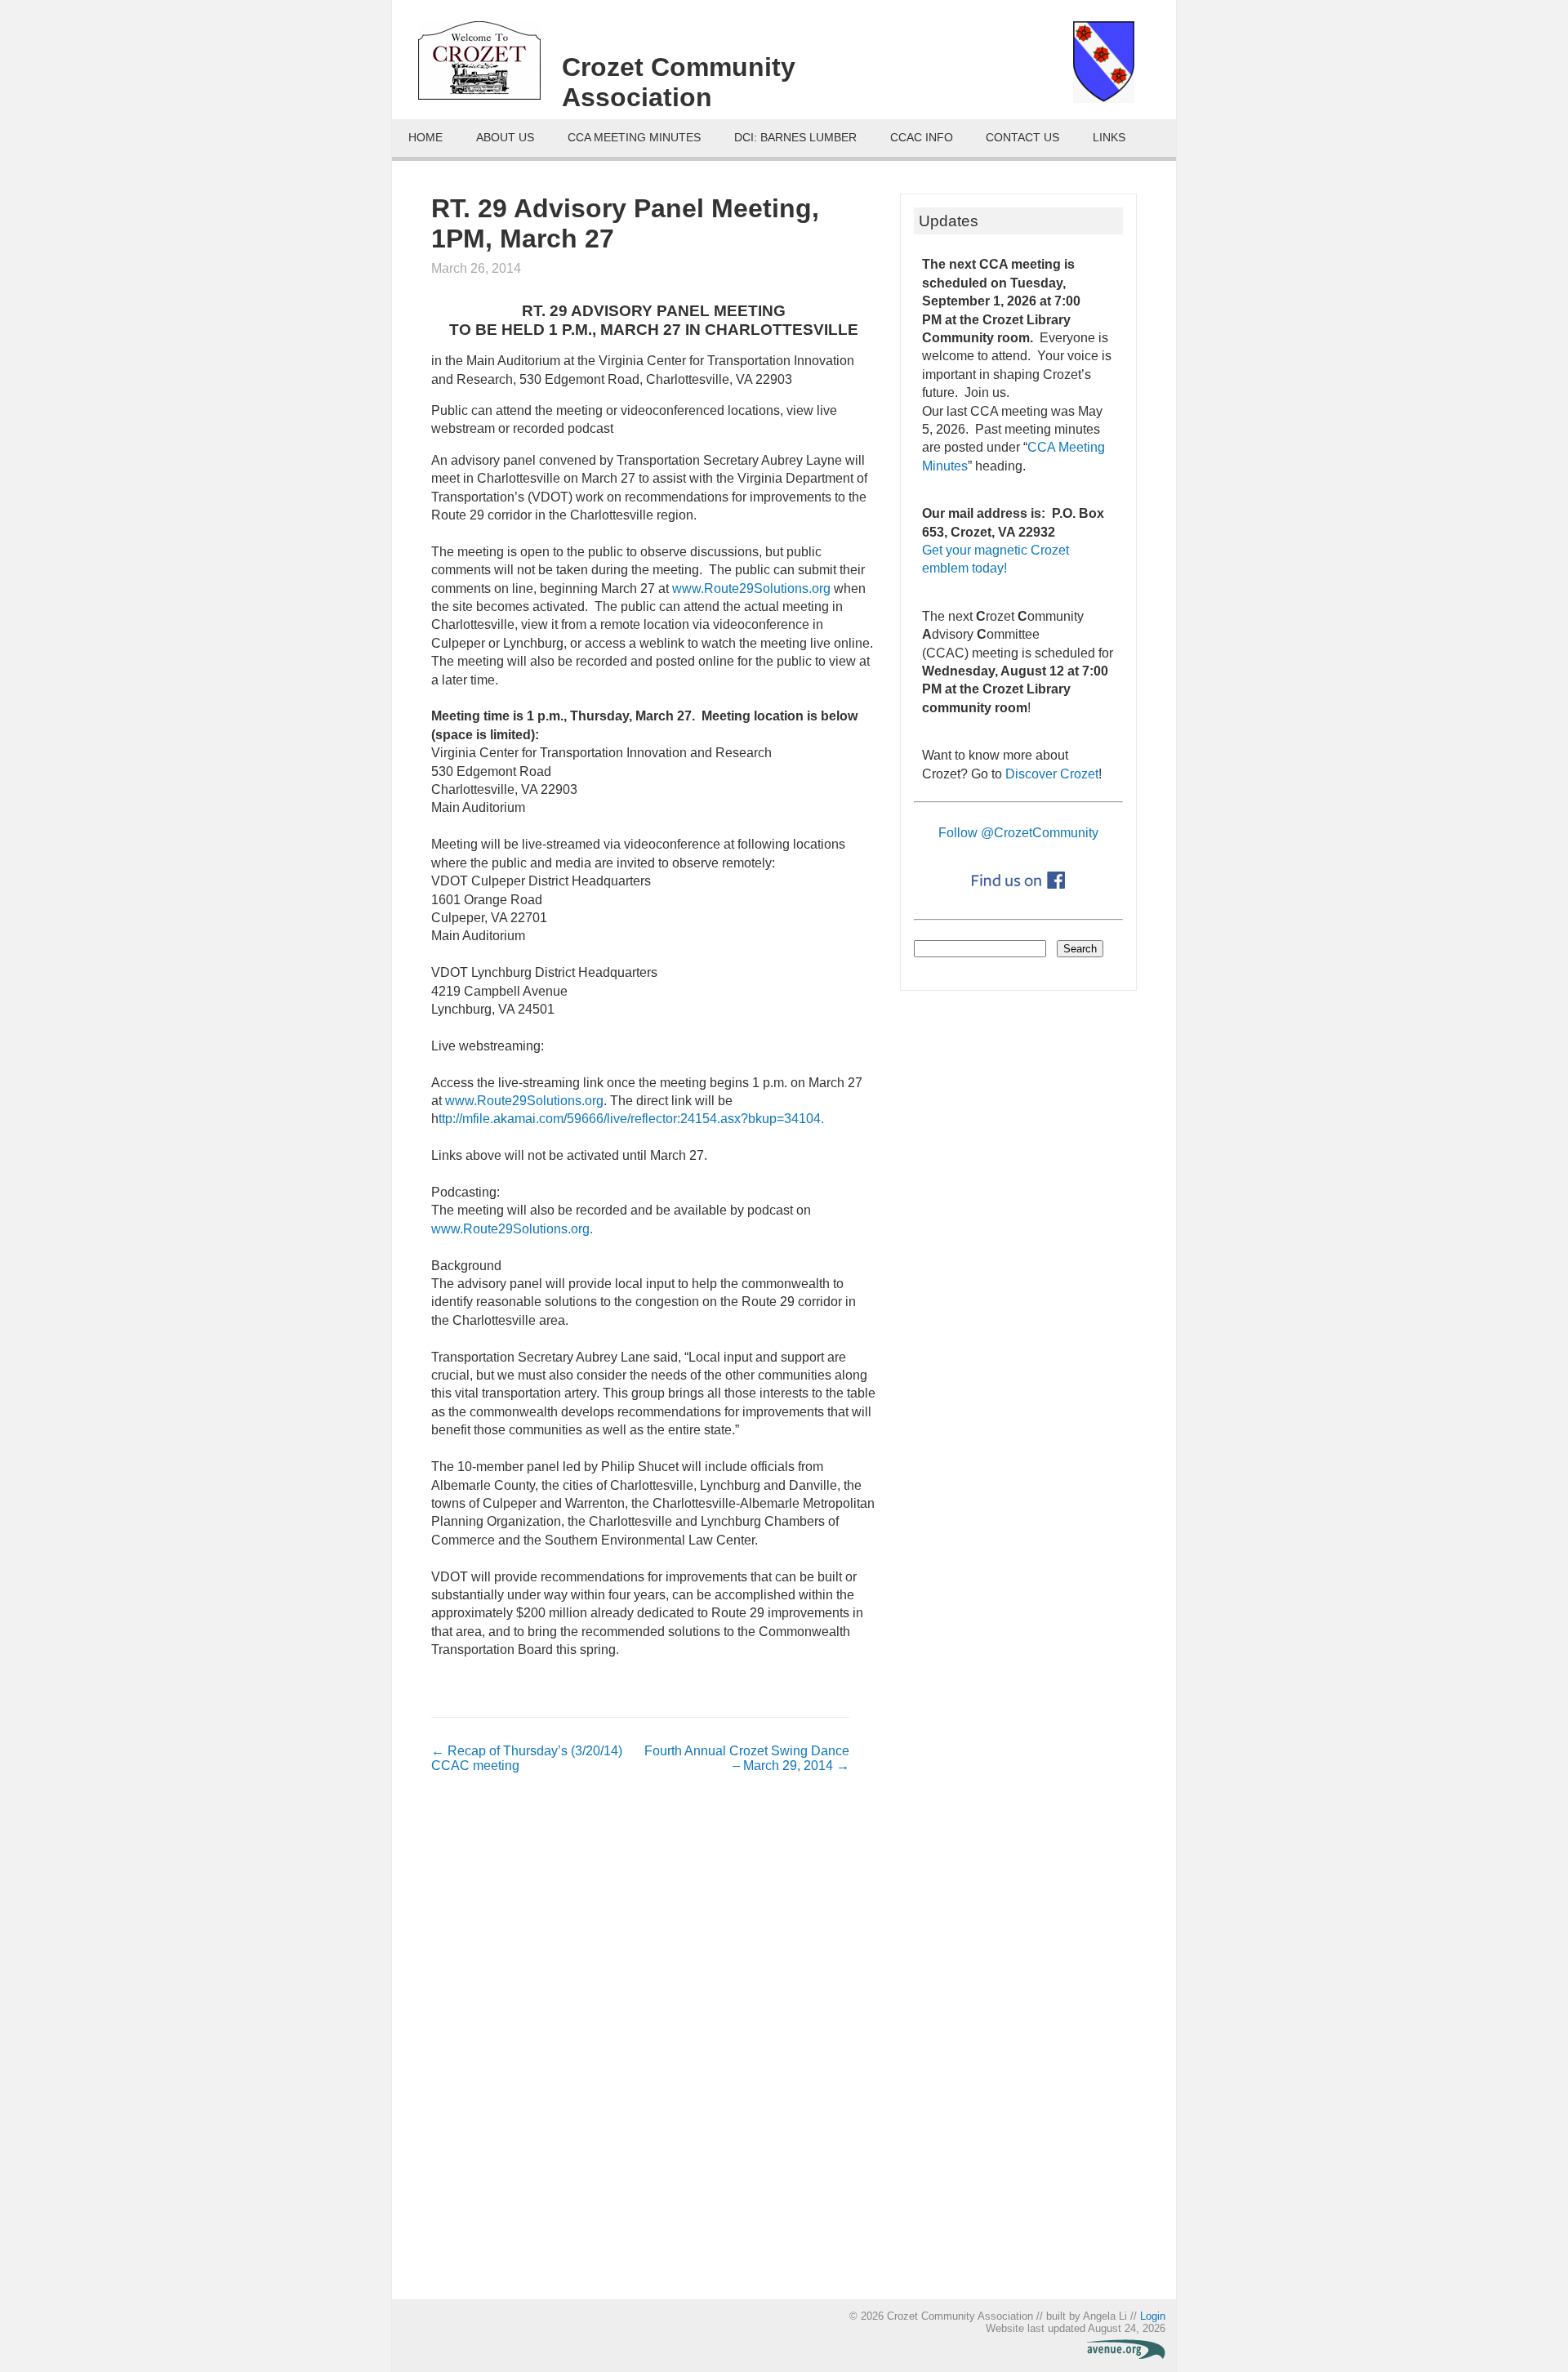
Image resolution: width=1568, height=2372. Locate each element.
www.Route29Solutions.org (753, 589)
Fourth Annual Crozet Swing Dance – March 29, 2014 (747, 1758)
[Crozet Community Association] (490, 66)
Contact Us (1022, 138)
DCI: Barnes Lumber (795, 138)
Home (425, 138)
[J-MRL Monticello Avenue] (1126, 2355)
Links (1109, 138)
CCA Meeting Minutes (634, 138)
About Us (505, 138)
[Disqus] (640, 2044)
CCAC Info (922, 138)
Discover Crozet (1052, 774)
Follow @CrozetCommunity (1018, 833)
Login (1153, 2316)
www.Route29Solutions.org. (512, 1229)
